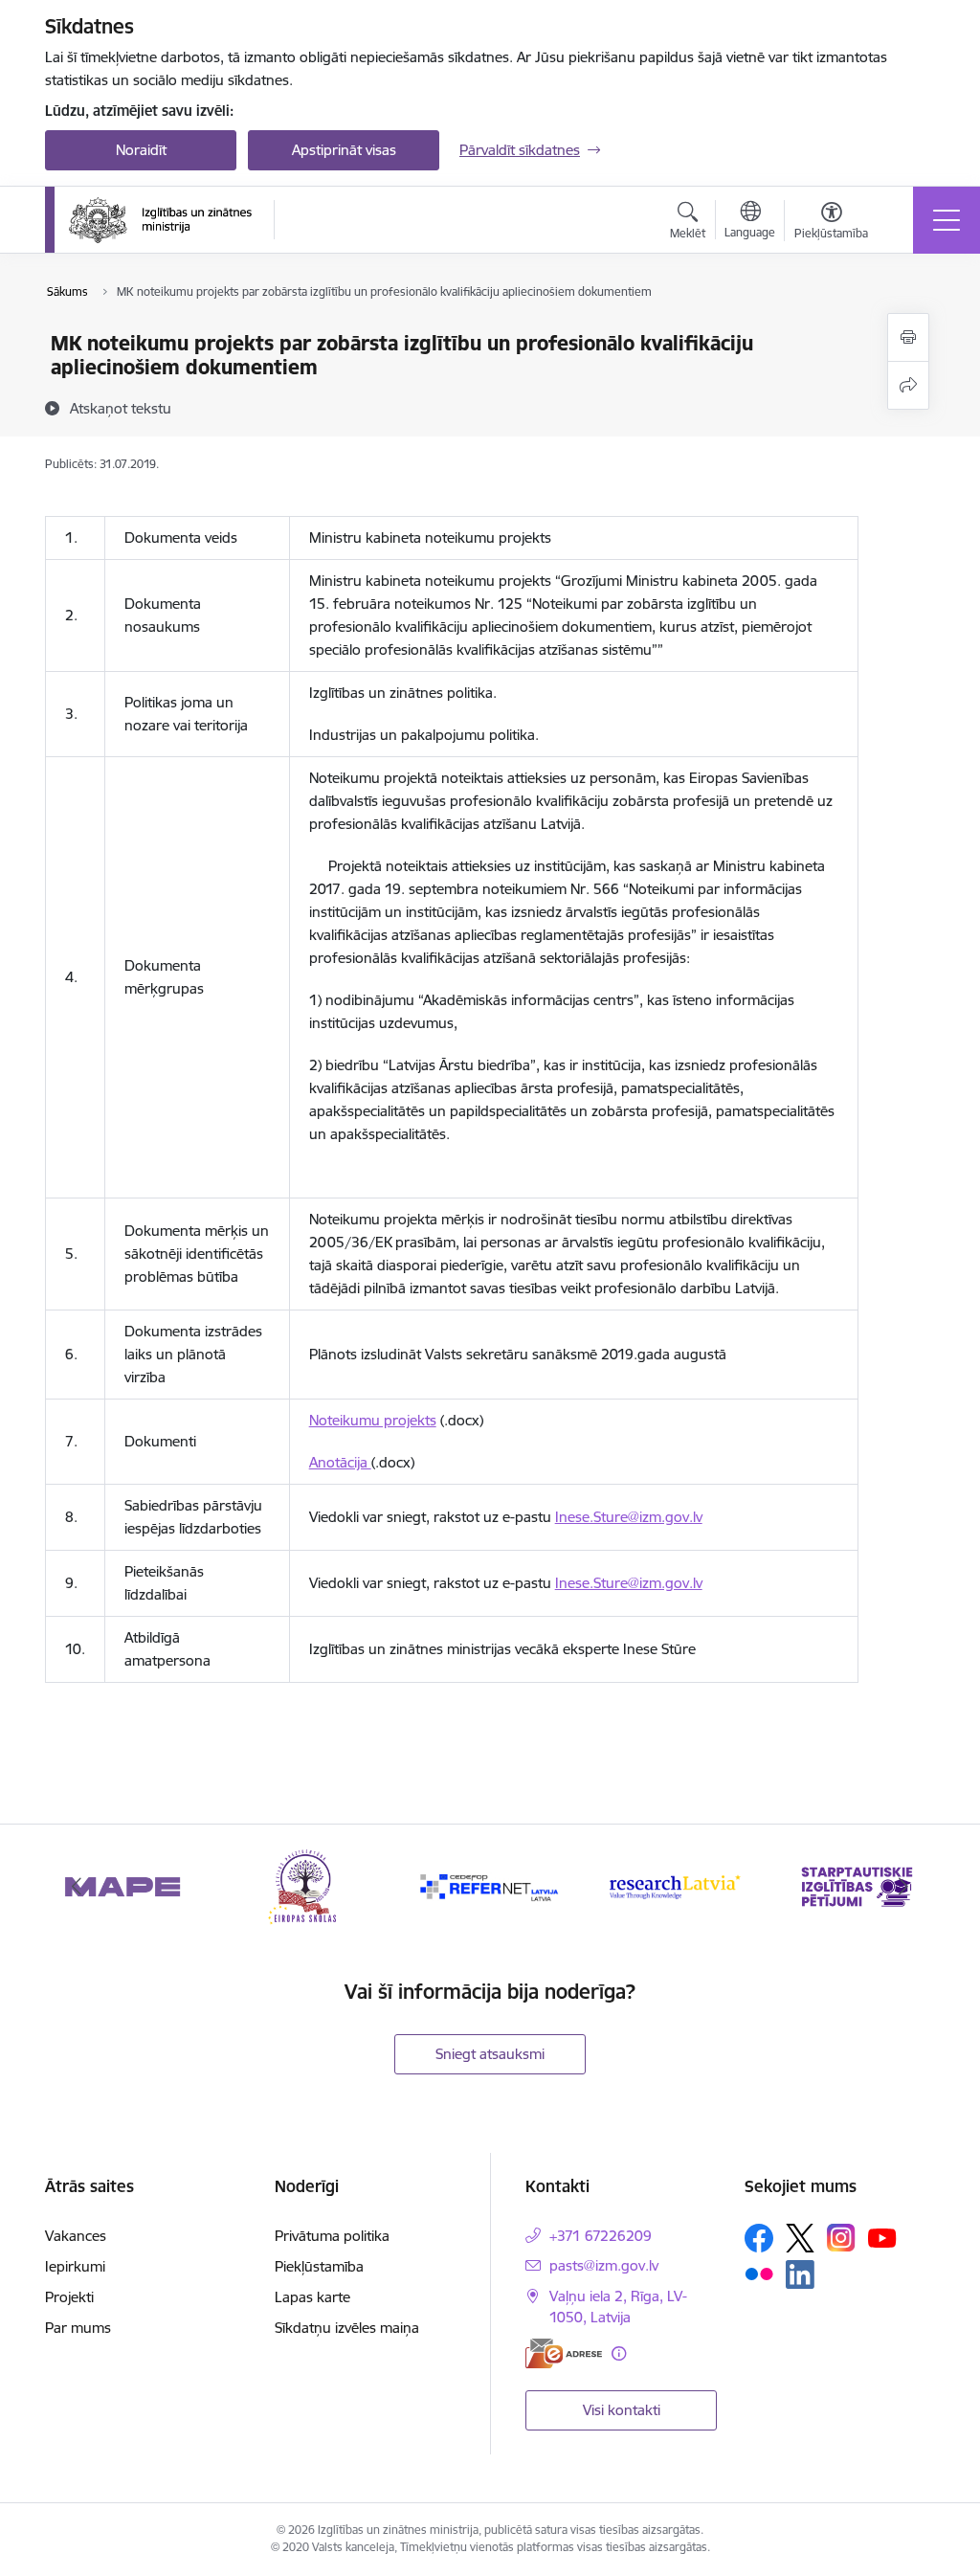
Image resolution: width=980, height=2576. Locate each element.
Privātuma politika (332, 2236)
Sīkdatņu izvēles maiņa (347, 2328)
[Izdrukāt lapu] (908, 337)
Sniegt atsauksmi (490, 2054)
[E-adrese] (564, 2353)
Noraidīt (141, 150)
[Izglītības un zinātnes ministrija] (160, 220)
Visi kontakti (622, 2410)
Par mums (78, 2328)
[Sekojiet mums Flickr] (759, 2274)
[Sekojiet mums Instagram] (841, 2238)
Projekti (69, 2297)
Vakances (76, 2236)
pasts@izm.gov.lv (604, 2265)
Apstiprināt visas (344, 150)
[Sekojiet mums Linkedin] (800, 2274)
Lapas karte (312, 2297)
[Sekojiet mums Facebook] (759, 2238)
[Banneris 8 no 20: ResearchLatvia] (674, 1885)
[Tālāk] (903, 1887)
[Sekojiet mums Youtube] (882, 2237)
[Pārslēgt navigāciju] (947, 220)
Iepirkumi (75, 2266)
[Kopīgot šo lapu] (908, 385)
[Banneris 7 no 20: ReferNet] (490, 1885)
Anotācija (340, 1462)
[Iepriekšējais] (77, 1887)
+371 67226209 (601, 2236)
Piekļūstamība (319, 2266)
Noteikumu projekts (373, 1420)
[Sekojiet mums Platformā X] (800, 2238)
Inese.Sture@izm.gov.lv (629, 1517)
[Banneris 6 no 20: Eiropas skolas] (307, 1885)
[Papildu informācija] (619, 2353)
